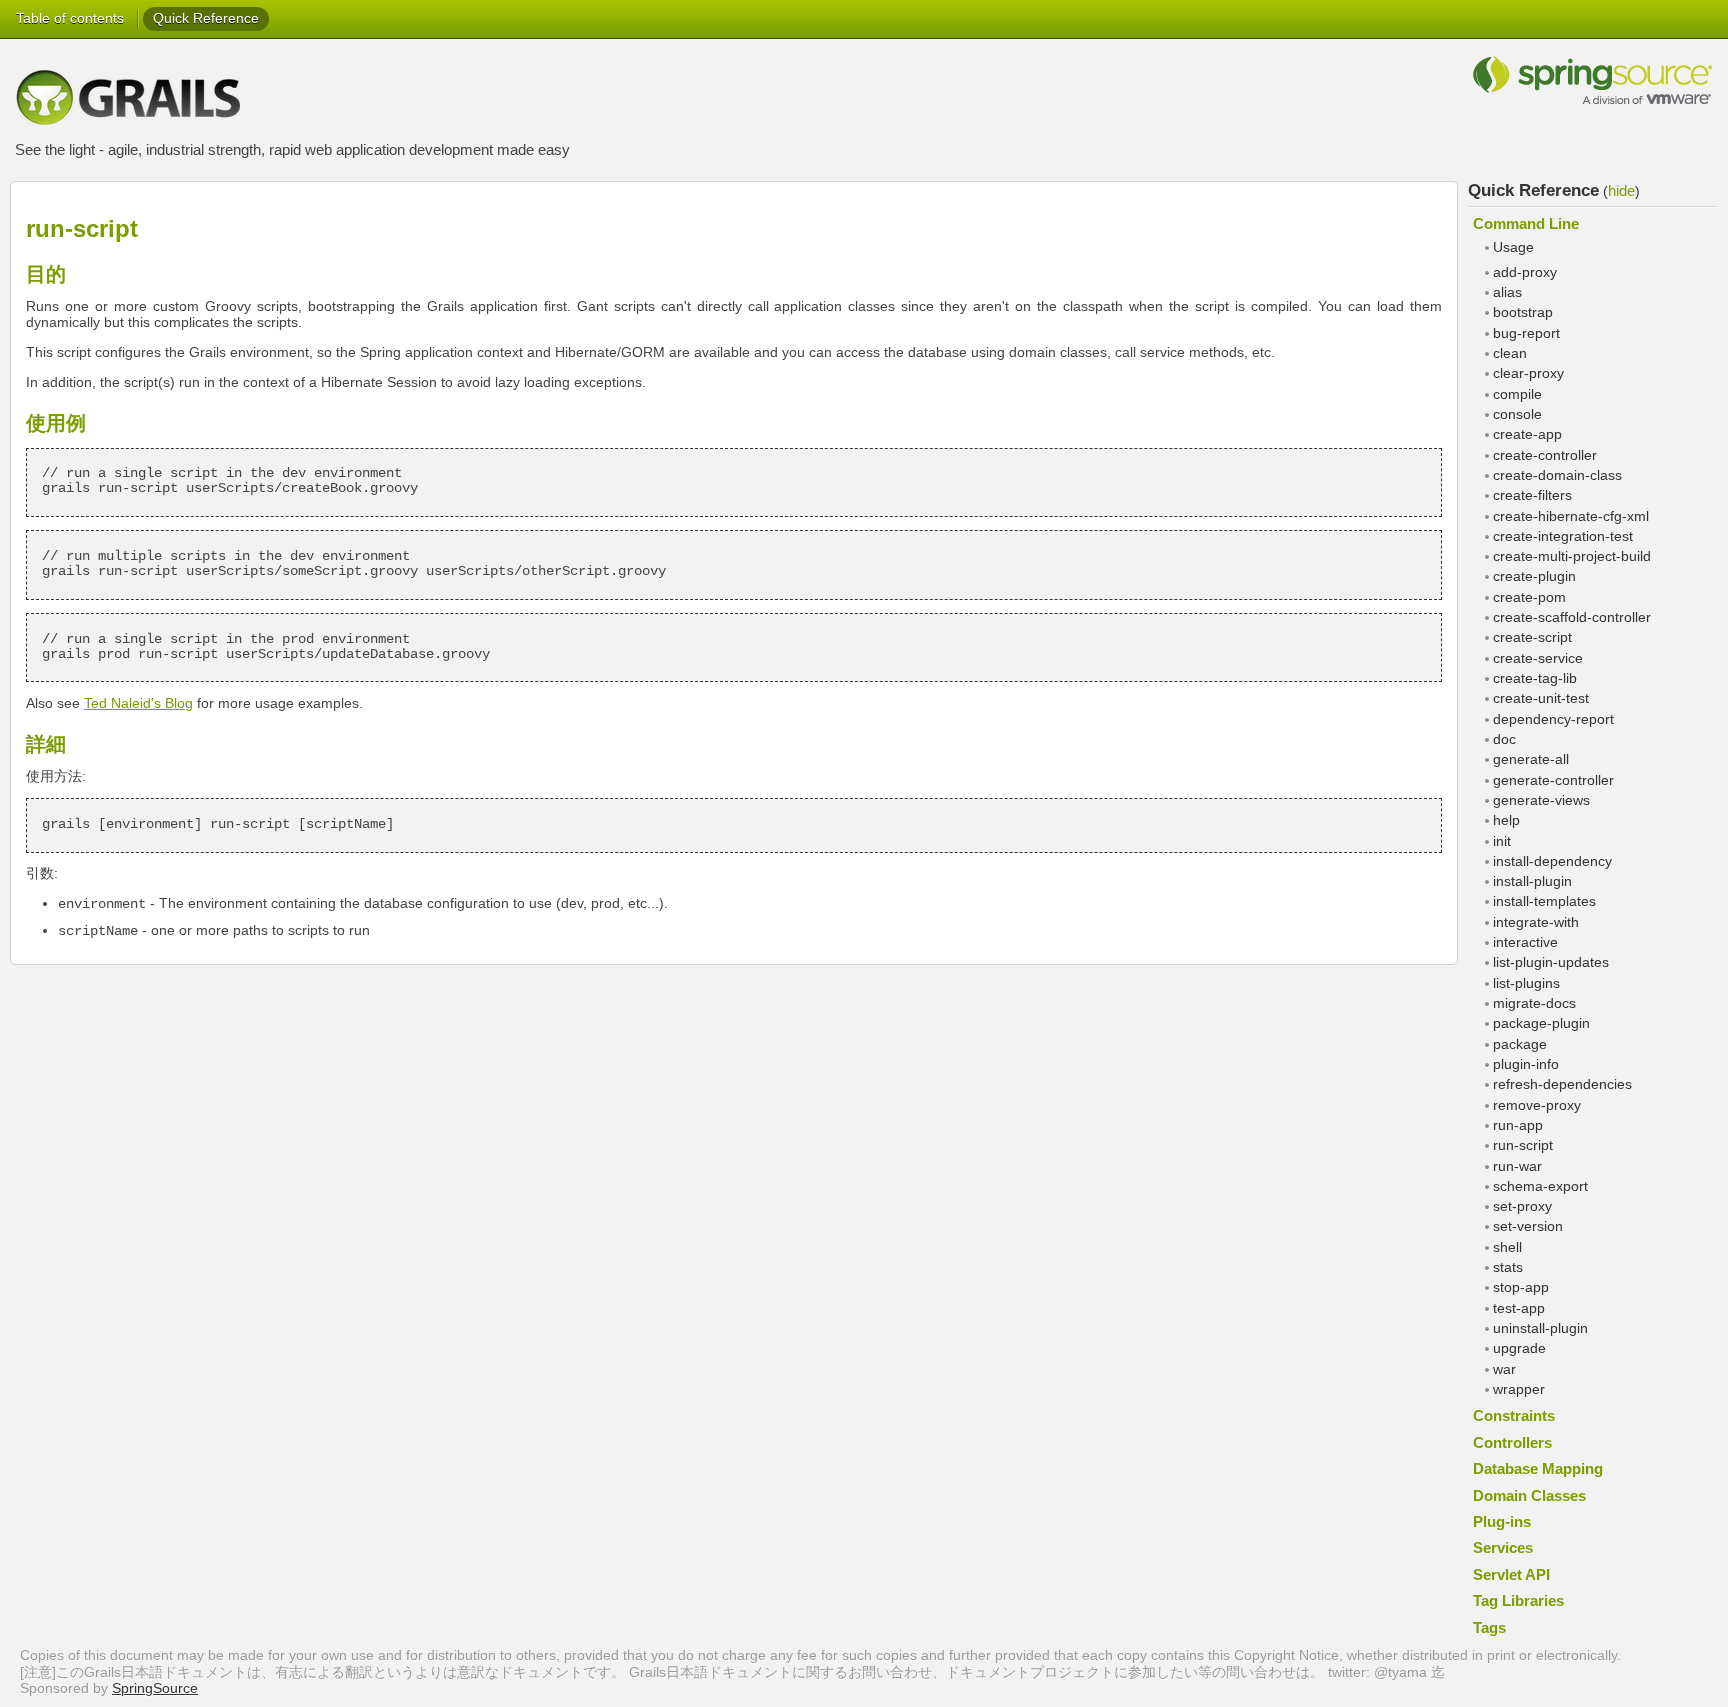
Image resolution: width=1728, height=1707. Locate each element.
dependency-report (1553, 719)
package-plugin (1541, 1023)
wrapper (1519, 1389)
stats (1508, 1267)
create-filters (1532, 495)
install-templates (1544, 901)
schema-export (1540, 1186)
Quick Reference (206, 18)
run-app (1518, 1125)
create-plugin (1534, 576)
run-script (1523, 1145)
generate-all (1531, 759)
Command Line (1526, 223)
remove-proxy (1537, 1105)
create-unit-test (1541, 698)
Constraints (1514, 1415)
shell (1507, 1247)
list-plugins (1526, 983)
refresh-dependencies (1562, 1084)
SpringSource (155, 1688)
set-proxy (1522, 1206)
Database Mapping (1538, 1468)
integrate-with (1536, 922)
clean (1510, 353)
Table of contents (70, 18)
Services (1503, 1547)
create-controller (1545, 455)
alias (1507, 292)
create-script (1532, 637)
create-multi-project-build (1572, 556)
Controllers (1512, 1442)
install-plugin (1532, 881)
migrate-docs (1534, 1003)
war (1504, 1369)
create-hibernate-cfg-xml (1571, 516)
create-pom (1529, 597)
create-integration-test (1563, 536)
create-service (1538, 658)
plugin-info (1526, 1064)
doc (1504, 739)
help (1506, 820)
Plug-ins (1502, 1521)
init (1502, 841)
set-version (1528, 1226)
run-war (1517, 1166)
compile (1517, 394)
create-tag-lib (1535, 678)
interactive (1525, 942)
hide (1621, 190)
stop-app (1521, 1287)
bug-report (1526, 333)
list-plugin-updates (1551, 962)
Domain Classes (1529, 1495)
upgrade (1519, 1348)
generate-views (1541, 800)
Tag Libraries (1518, 1600)
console (1517, 414)
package (1520, 1044)
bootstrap (1523, 312)
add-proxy (1525, 272)
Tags (1489, 1627)
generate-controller (1553, 780)
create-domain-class (1557, 475)
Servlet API (1511, 1574)
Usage (1513, 247)
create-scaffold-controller (1572, 617)
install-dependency (1552, 861)
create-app (1527, 434)
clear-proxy (1528, 373)
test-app (1519, 1308)
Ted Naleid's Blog (138, 703)
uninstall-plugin (1540, 1328)
